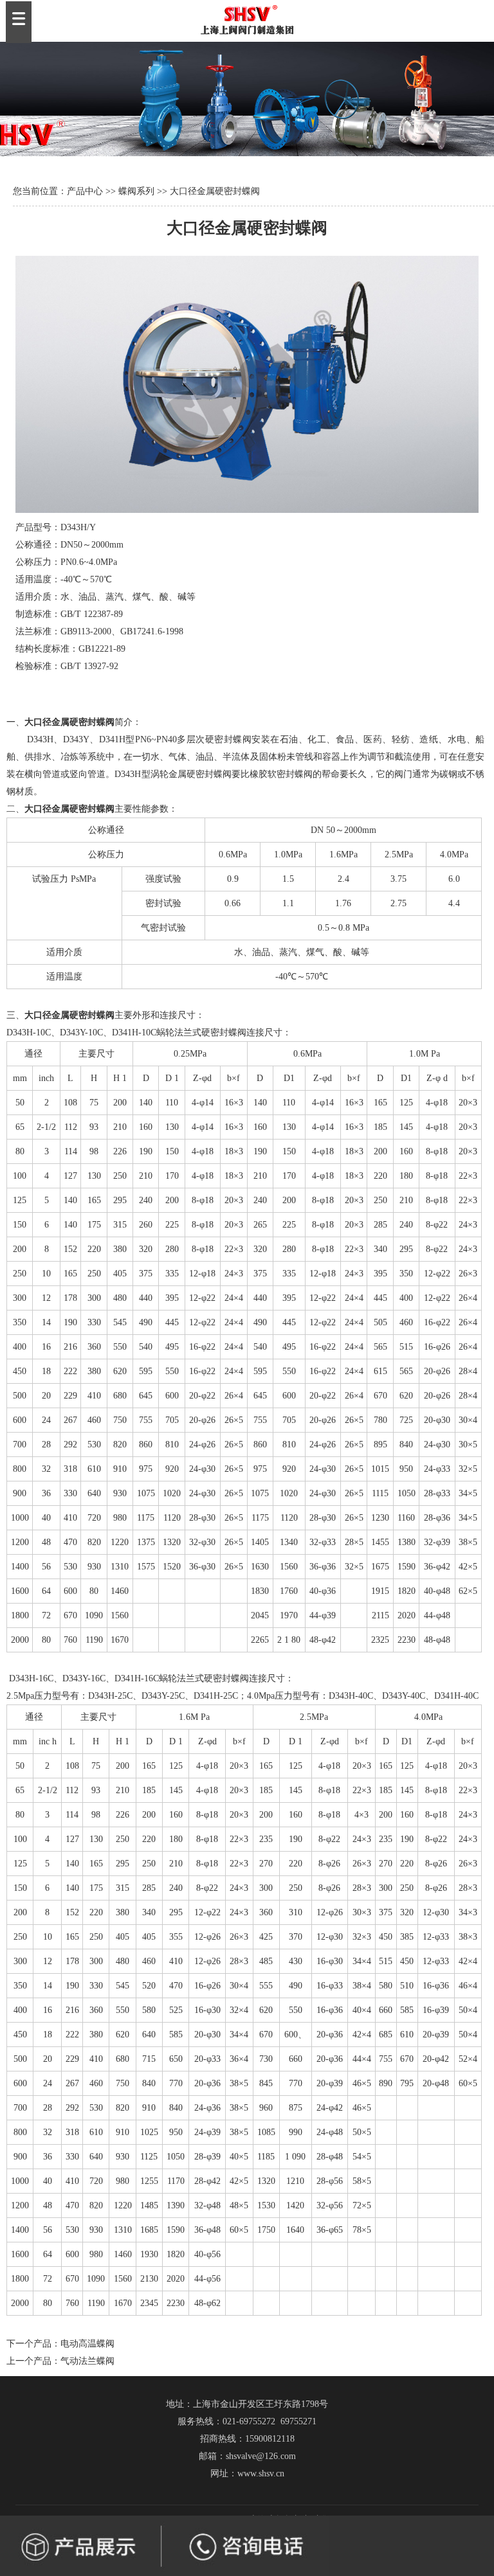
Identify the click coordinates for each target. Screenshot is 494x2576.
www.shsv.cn (261, 2473)
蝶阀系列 (136, 191)
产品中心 (85, 191)
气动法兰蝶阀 (87, 2361)
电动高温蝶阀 (87, 2344)
